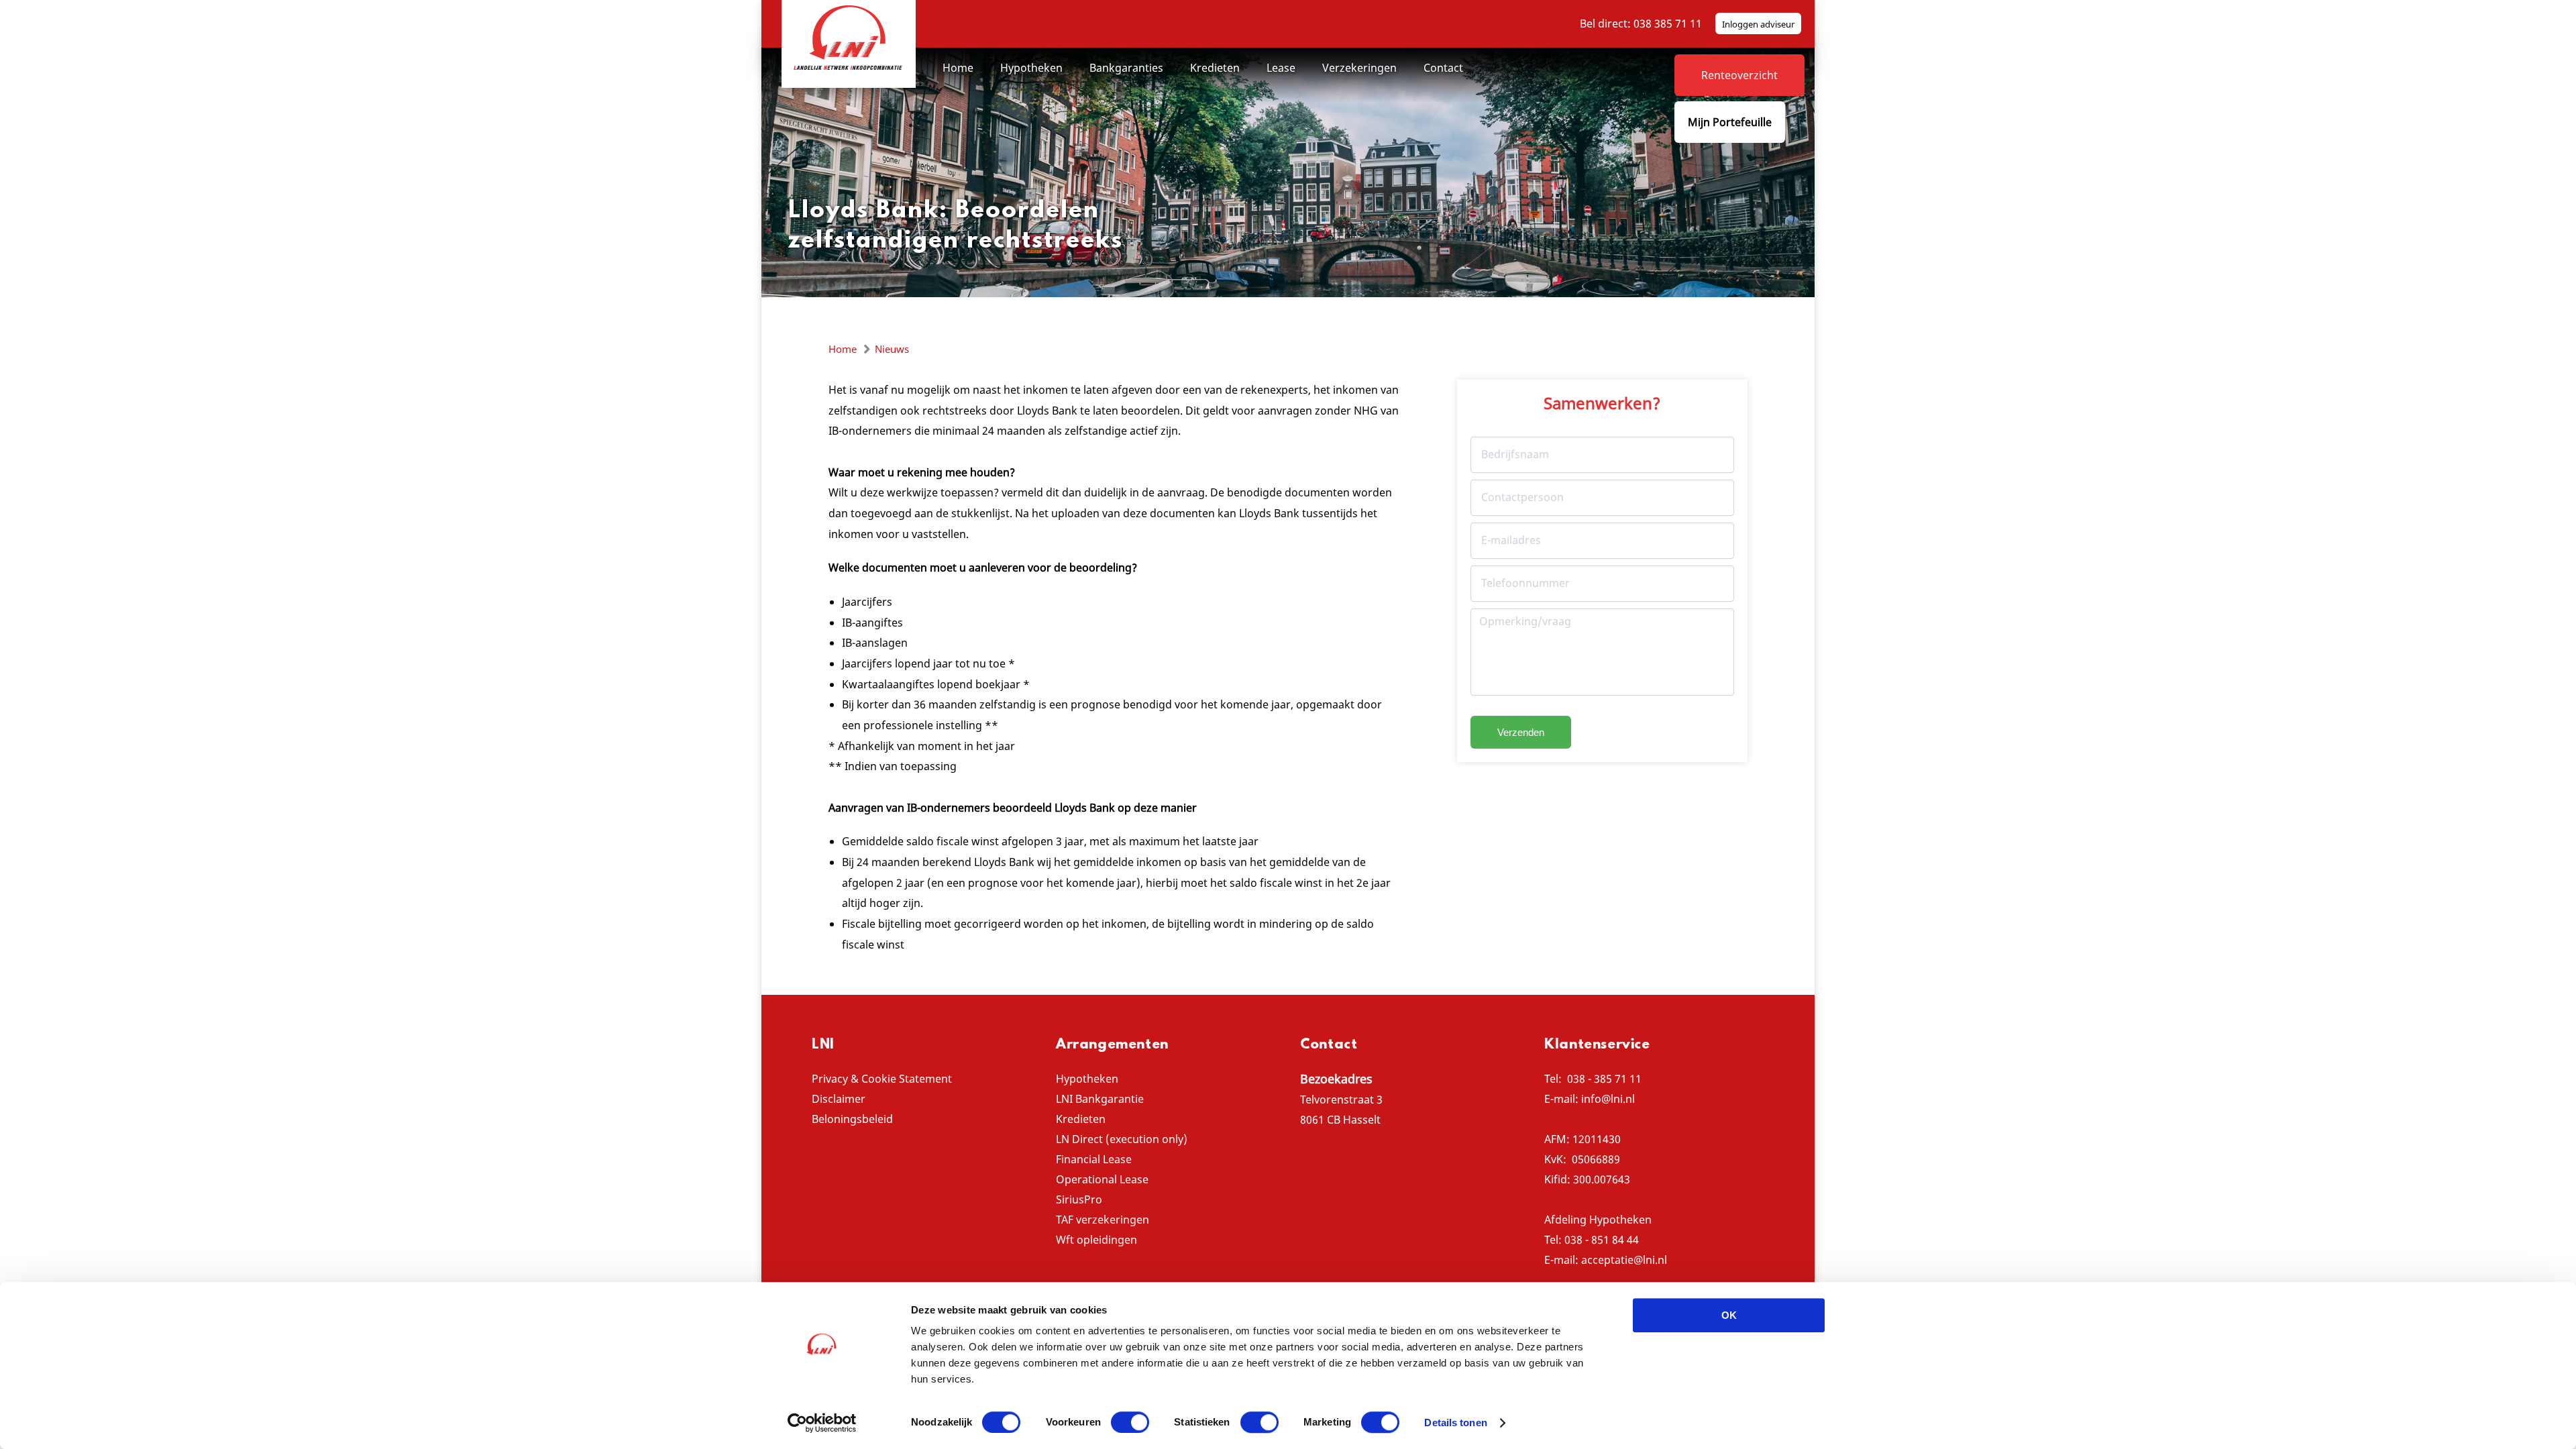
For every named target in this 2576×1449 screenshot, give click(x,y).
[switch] (1130, 1422)
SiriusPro (1079, 1199)
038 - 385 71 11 (1604, 1079)
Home (958, 68)
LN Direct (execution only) (1122, 1139)
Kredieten (1215, 68)
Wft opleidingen (1096, 1240)
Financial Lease (1094, 1159)
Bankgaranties (1126, 68)
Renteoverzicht (1739, 75)
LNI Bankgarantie (1100, 1099)
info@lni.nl (1608, 1099)
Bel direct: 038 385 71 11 (1641, 23)
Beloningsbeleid (852, 1119)
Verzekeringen (1359, 68)
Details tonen (1455, 1423)
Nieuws (892, 349)
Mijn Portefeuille (1730, 122)
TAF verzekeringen (1103, 1220)
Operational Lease (1102, 1179)
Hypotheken (1031, 68)
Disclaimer (839, 1099)
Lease (1281, 68)
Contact (1443, 68)
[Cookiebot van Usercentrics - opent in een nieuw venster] (822, 1423)
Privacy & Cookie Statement (882, 1079)
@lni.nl (1650, 1260)
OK (1729, 1315)
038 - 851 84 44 (1602, 1240)
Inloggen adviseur (1758, 24)
